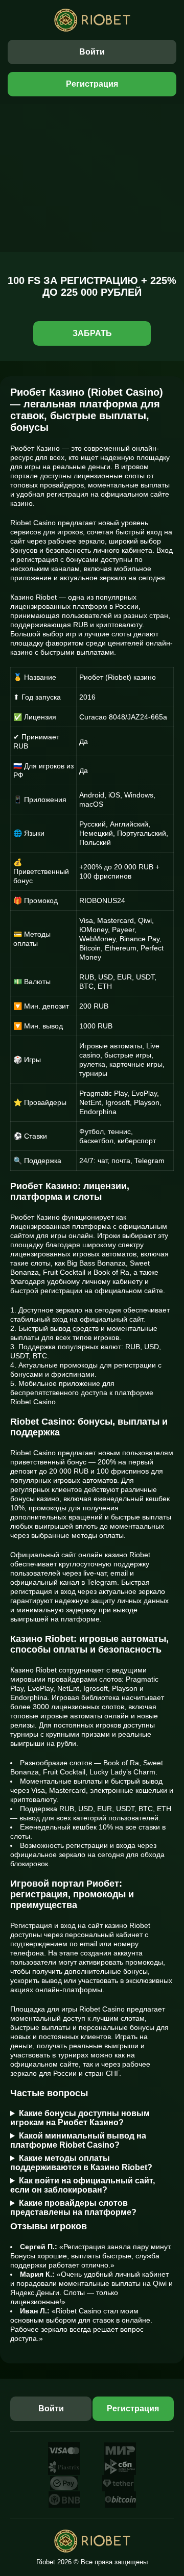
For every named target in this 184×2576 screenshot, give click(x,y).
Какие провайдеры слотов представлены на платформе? (73, 2208)
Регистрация (92, 84)
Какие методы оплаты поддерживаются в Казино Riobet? (81, 2163)
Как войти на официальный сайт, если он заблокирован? (83, 2185)
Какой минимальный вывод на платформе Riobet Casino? (78, 2140)
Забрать (92, 333)
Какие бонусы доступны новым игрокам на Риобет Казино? (80, 2118)
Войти (92, 52)
